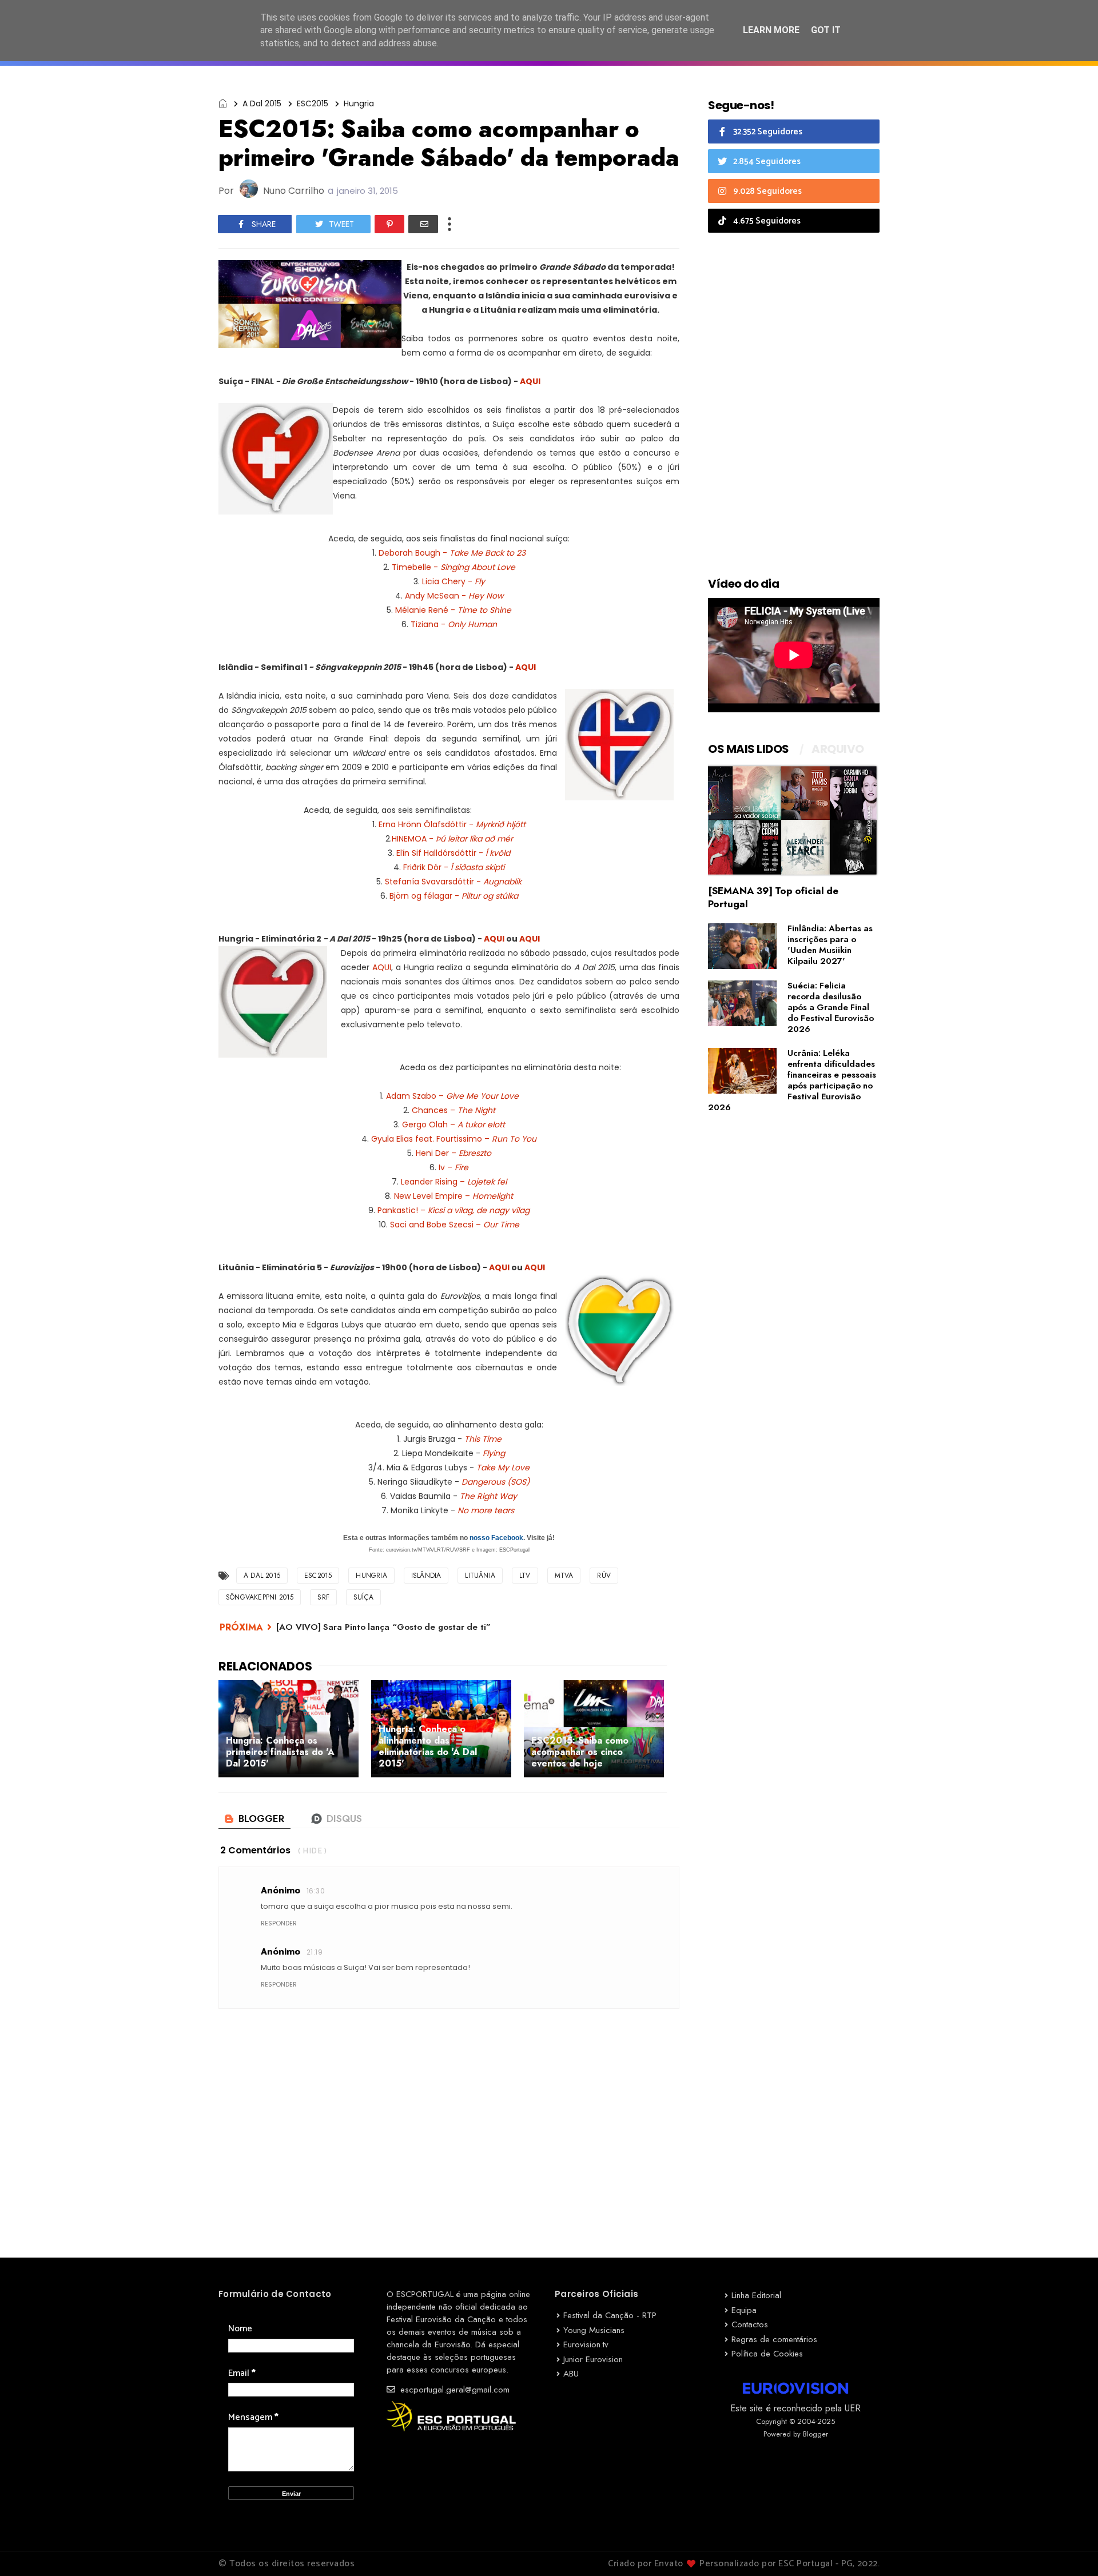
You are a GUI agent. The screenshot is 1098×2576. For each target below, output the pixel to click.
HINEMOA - (452, 839)
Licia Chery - (453, 581)
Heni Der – (453, 1153)
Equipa (744, 2310)
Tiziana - (454, 624)
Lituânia (480, 1576)
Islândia (426, 1576)
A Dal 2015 (262, 103)
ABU (571, 2374)
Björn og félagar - (454, 896)
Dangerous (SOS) (496, 1482)
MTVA (564, 1576)
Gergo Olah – (453, 1124)
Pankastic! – (453, 1210)
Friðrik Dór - (454, 867)
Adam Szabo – (452, 1096)
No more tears (487, 1510)
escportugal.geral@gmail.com (453, 2390)
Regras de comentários (774, 2339)
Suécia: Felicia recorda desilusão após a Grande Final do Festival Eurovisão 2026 (831, 1007)
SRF (323, 1597)
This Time (483, 1439)
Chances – (453, 1110)
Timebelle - (453, 567)
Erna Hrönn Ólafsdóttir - (451, 824)
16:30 (316, 1891)
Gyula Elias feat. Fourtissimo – (454, 1139)
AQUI (531, 381)
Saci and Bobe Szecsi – (455, 1225)
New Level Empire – (453, 1196)
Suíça (363, 1597)
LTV (525, 1576)
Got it (826, 30)
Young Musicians (594, 2330)
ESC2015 (313, 103)
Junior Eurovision (593, 2359)
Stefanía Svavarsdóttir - (453, 882)
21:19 (315, 1952)
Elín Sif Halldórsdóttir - (453, 853)
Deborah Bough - (452, 553)
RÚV (604, 1576)
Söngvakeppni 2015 (260, 1597)
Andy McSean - (454, 596)
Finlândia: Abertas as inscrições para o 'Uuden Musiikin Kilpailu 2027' (830, 945)
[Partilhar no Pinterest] (389, 224)
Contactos (750, 2324)
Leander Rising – (454, 1182)
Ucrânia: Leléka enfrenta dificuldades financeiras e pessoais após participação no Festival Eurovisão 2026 (792, 1080)
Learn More (771, 30)
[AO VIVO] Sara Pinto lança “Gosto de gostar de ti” (383, 1627)
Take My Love (503, 1468)
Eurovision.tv (586, 2344)
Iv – (453, 1167)
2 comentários (255, 1850)
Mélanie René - (453, 610)
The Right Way (488, 1496)
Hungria (359, 103)
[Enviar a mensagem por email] (423, 224)
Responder (279, 1923)
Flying (494, 1453)
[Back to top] (1070, 2549)
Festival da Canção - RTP (610, 2315)
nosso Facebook (496, 1538)
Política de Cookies (767, 2354)
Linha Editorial (756, 2295)
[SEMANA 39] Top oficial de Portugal (773, 897)
